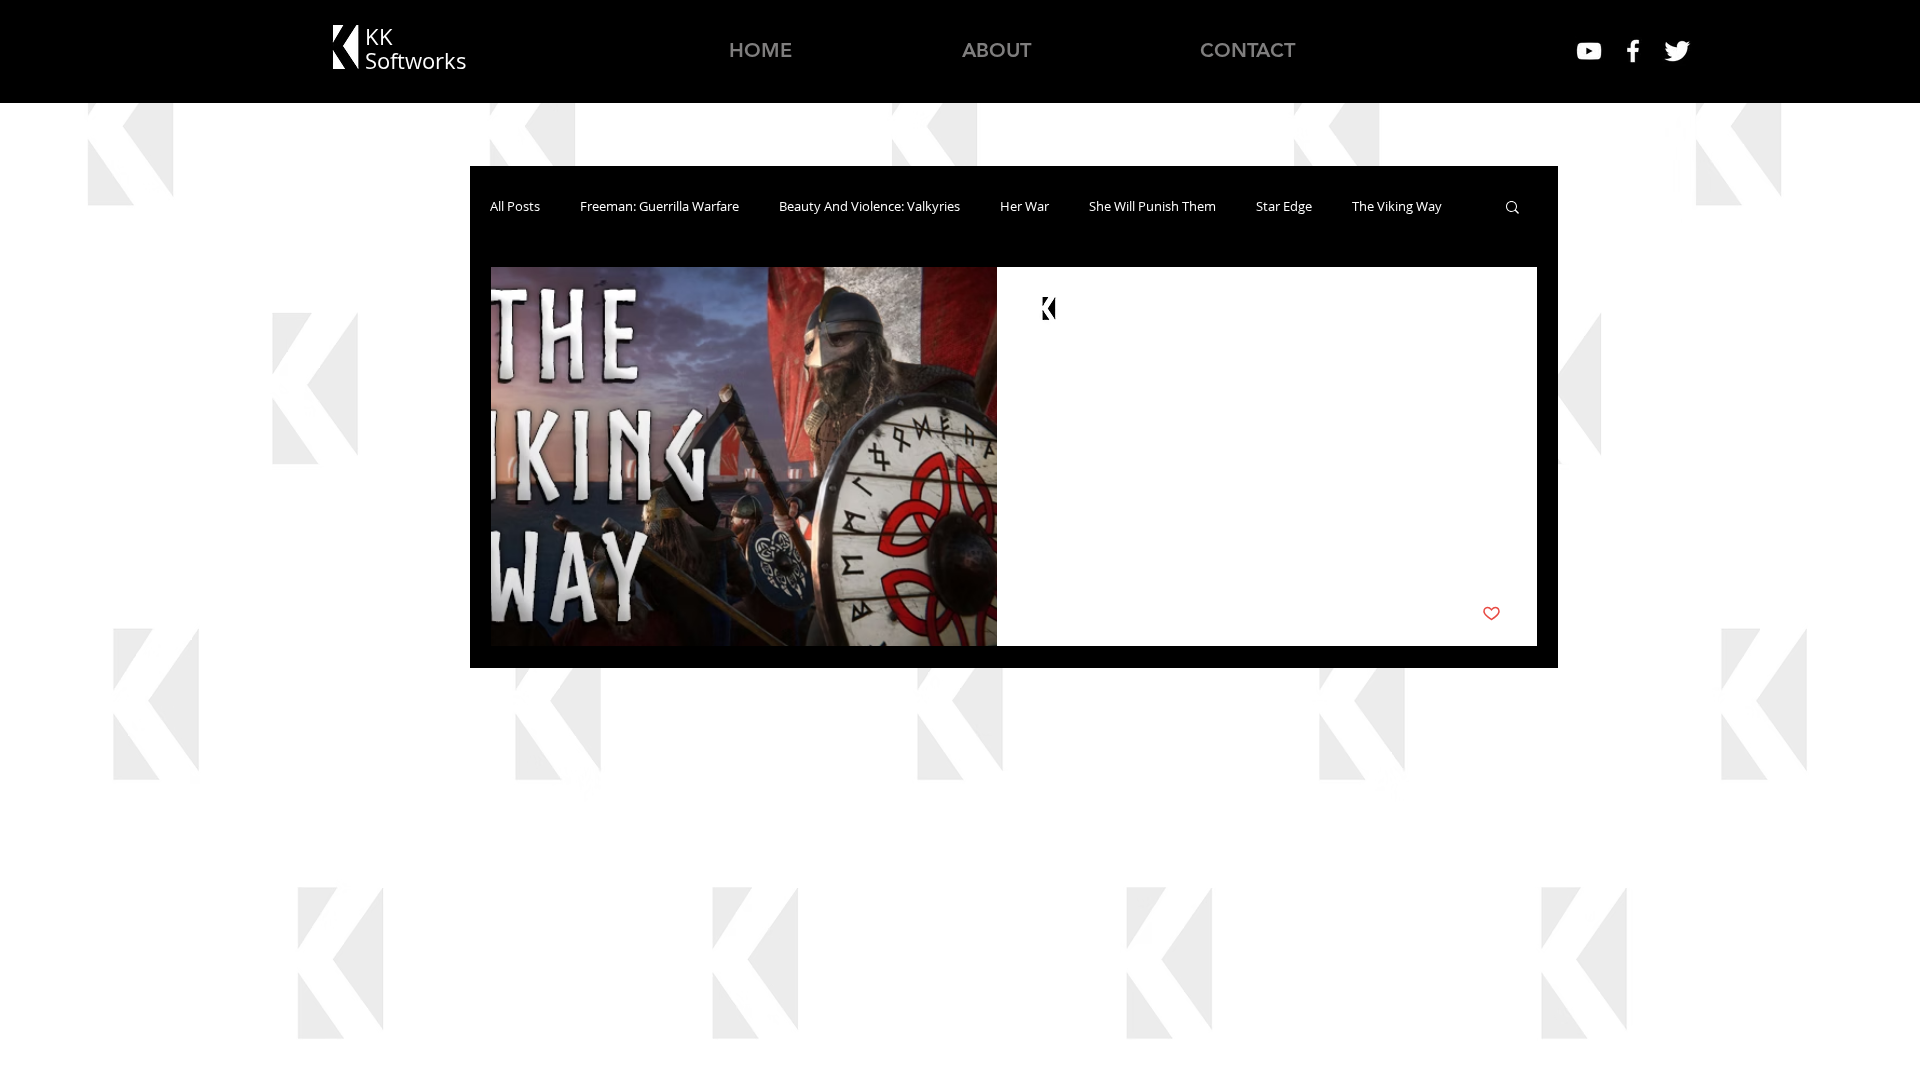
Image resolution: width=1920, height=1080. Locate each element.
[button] (1512, 208)
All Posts (515, 206)
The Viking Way (1397, 206)
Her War (1024, 206)
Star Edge (1284, 206)
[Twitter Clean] (1677, 51)
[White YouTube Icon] (1589, 51)
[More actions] (1498, 309)
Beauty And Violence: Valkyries (869, 206)
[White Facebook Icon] (1633, 51)
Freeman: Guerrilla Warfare (659, 206)
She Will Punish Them (1152, 206)
